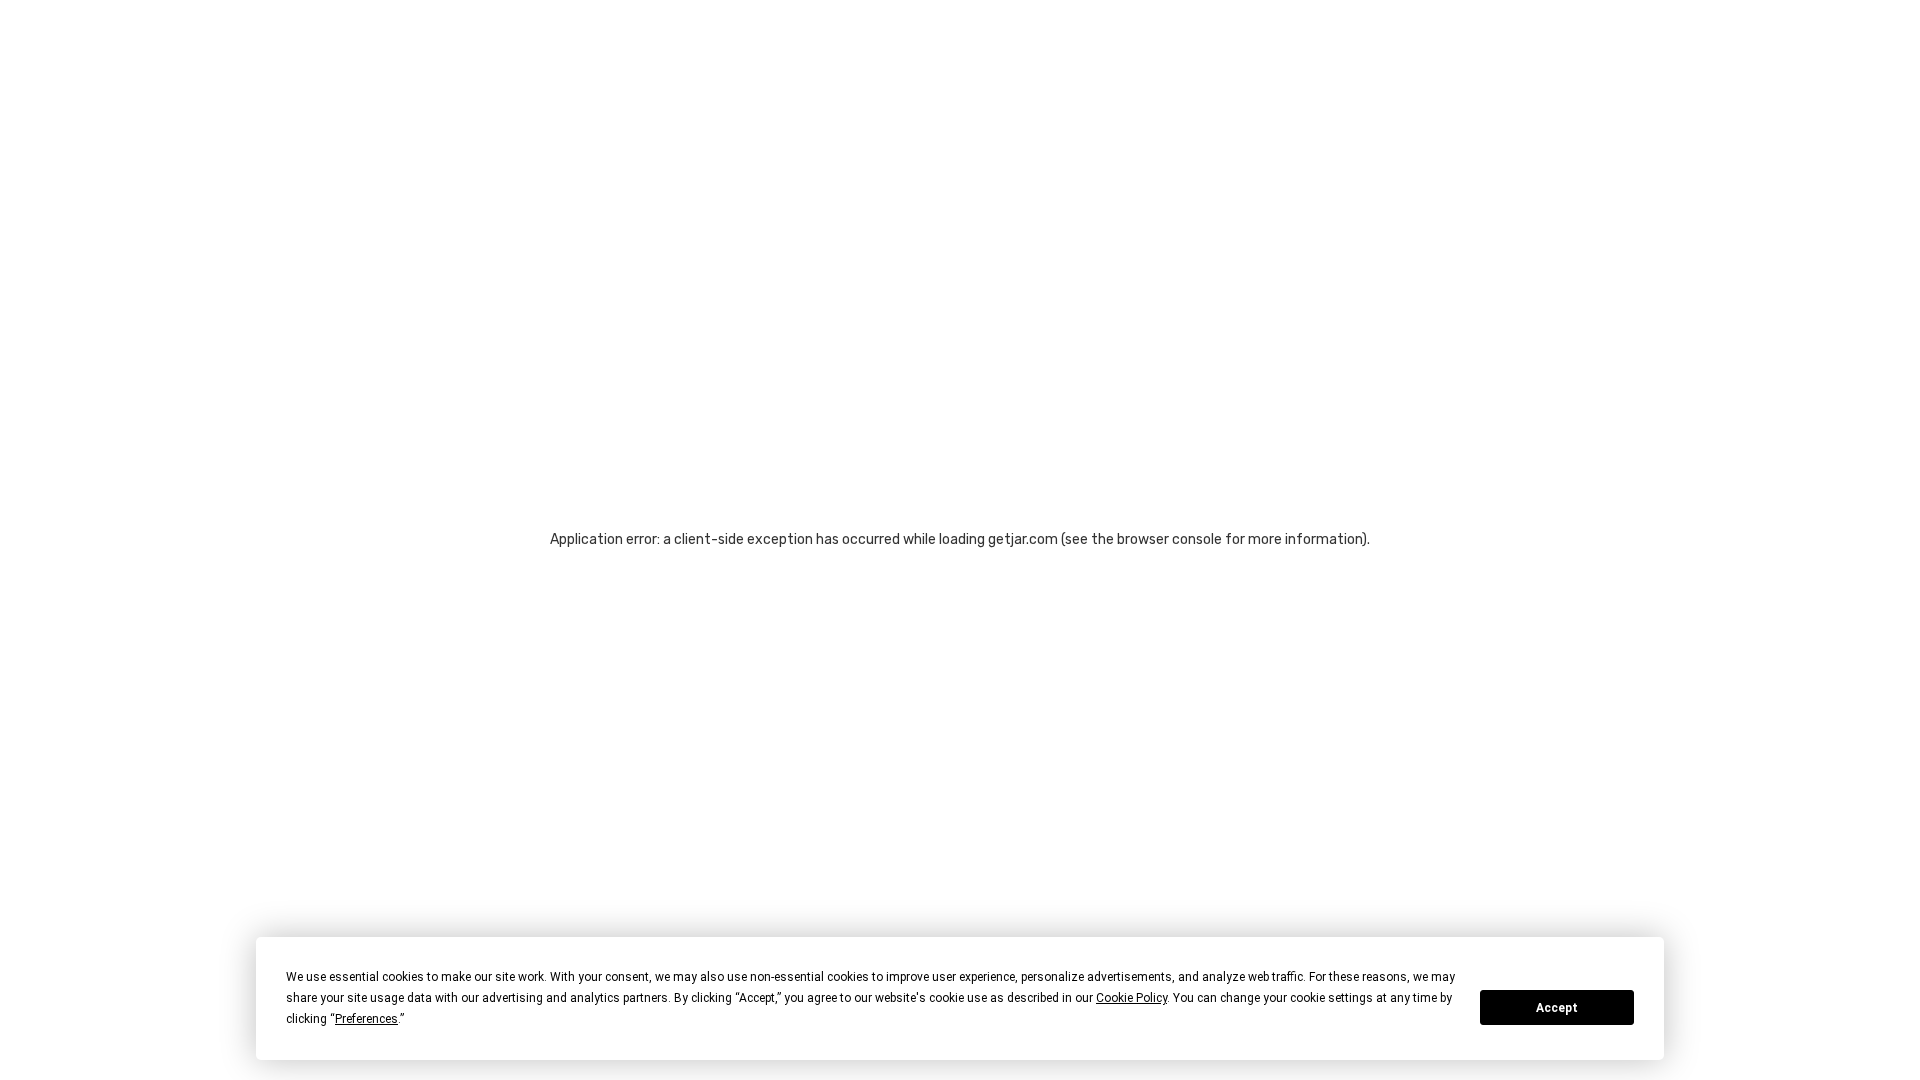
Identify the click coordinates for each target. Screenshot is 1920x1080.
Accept (1557, 1008)
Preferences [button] (366, 1019)
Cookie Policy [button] (1131, 998)
